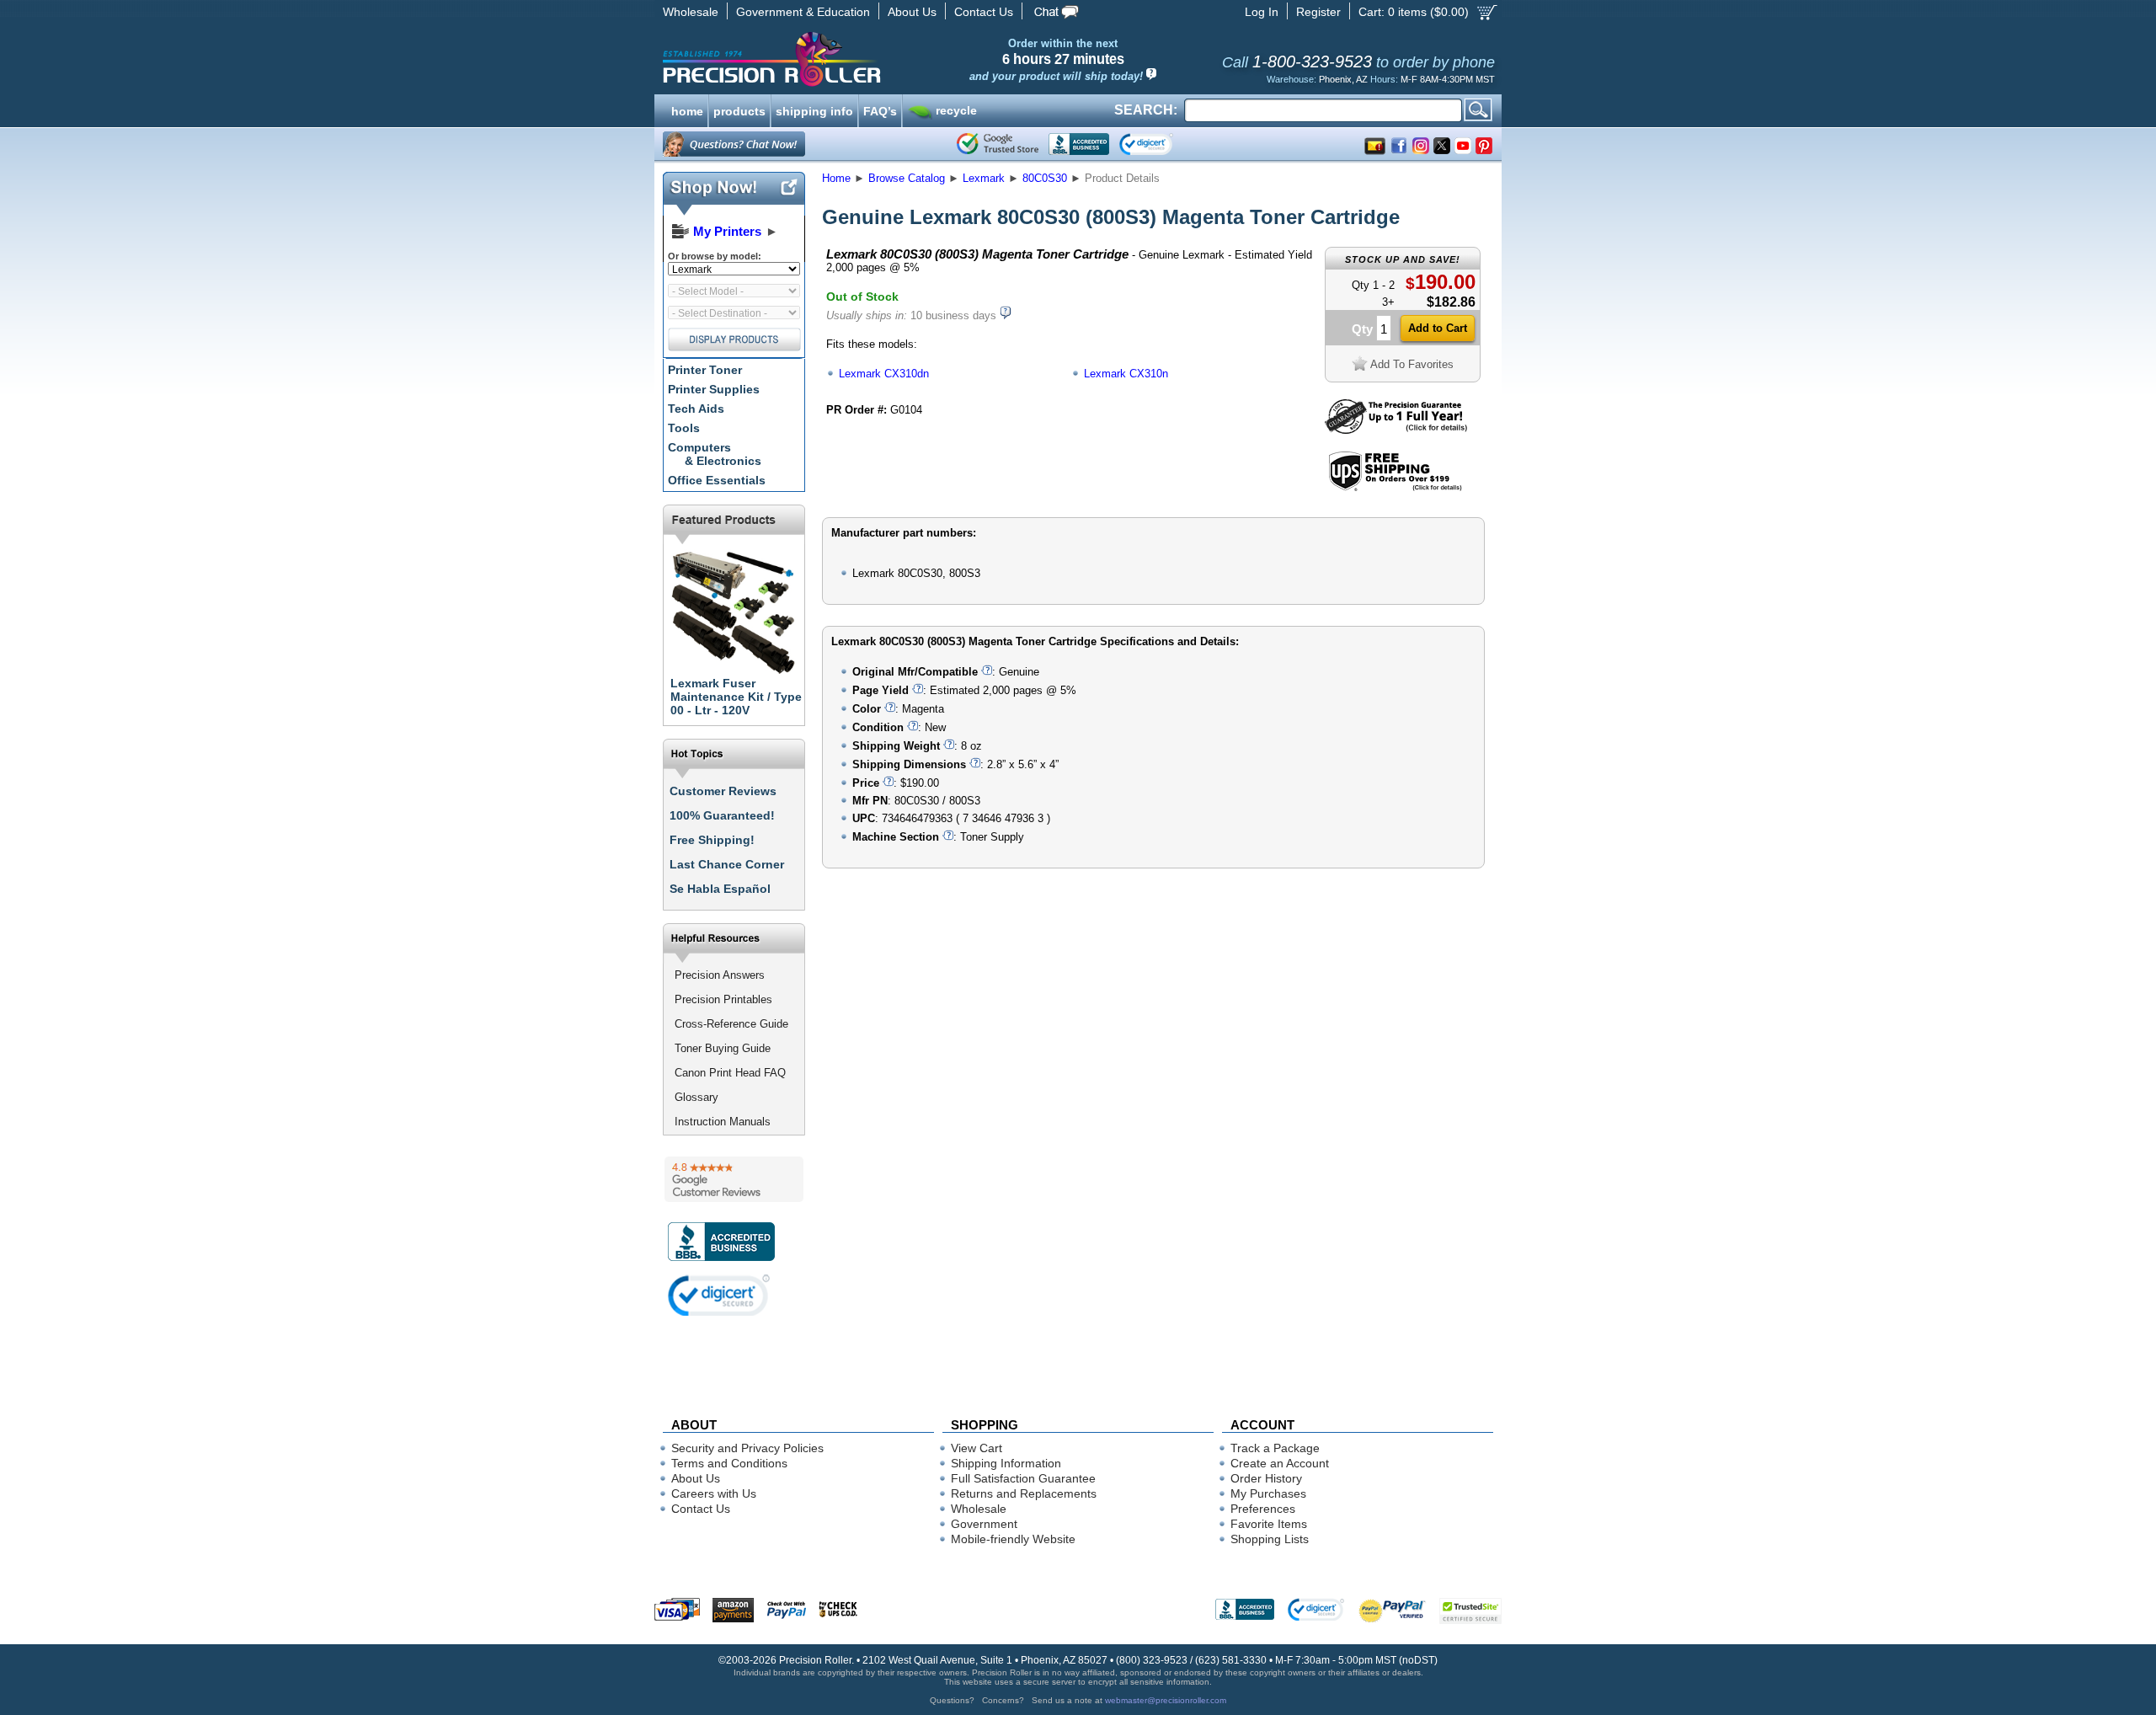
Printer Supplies (714, 389)
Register (1318, 12)
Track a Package (1275, 1448)
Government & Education (803, 12)
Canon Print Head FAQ (730, 1073)
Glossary (696, 1097)
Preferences (1263, 1509)
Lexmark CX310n (1126, 374)
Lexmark (984, 178)
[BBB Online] (1079, 144)
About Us (912, 12)
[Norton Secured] (1160, 144)
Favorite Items (1269, 1524)
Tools (684, 428)
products (739, 110)
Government (984, 1524)
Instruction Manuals (723, 1122)
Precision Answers (720, 975)
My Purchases (1268, 1493)
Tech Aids (696, 409)
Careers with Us (714, 1493)
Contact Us (984, 12)
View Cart (977, 1448)
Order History (1266, 1478)
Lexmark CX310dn (884, 374)
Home (836, 178)
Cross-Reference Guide (731, 1024)
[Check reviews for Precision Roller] (734, 1179)
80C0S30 (1045, 178)
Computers (715, 454)
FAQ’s (880, 110)
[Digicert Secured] (719, 1295)
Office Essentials (717, 480)
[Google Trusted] (998, 144)
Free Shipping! (712, 840)
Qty (1362, 329)
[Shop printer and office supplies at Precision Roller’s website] (859, 59)
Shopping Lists (1270, 1539)
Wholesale (691, 12)
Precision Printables (723, 999)
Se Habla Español (720, 889)
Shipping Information (1006, 1463)
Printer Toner (705, 370)
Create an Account (1280, 1463)
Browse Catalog (907, 178)
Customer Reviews (723, 791)
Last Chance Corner (727, 864)
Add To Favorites (1412, 364)
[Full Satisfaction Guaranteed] (1396, 430)
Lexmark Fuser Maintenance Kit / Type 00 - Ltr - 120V (736, 697)
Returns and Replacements (1024, 1493)
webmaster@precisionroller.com (1166, 1700)
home (687, 110)
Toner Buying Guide (723, 1048)
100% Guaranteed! (722, 815)
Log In (1262, 12)
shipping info (814, 110)
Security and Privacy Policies (747, 1448)
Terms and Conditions (729, 1463)
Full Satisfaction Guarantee (1023, 1478)
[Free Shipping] (1395, 488)
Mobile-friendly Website (1013, 1539)
